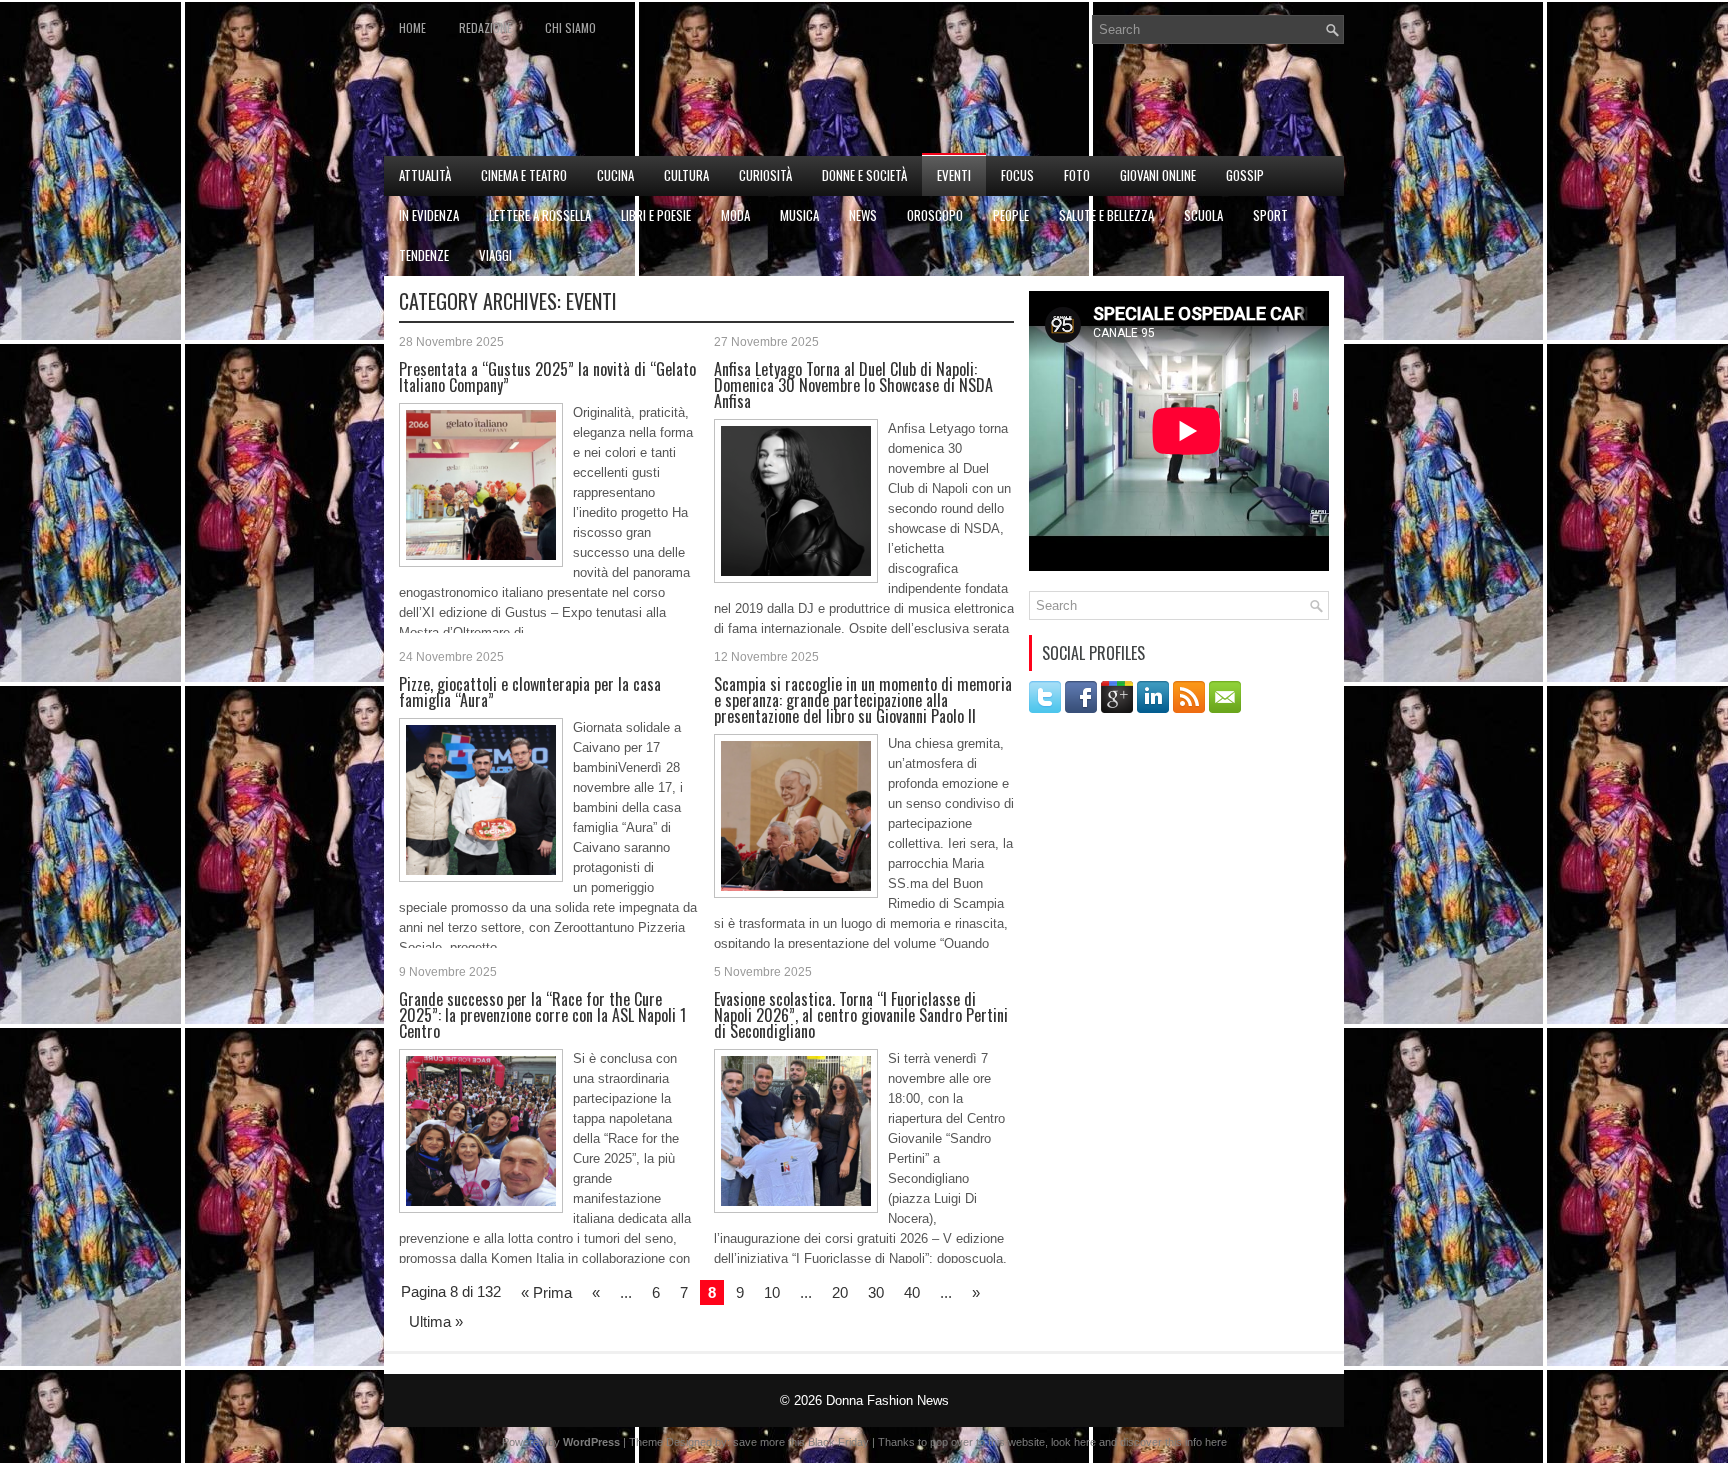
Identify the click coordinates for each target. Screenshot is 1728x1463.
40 (912, 1292)
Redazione (485, 27)
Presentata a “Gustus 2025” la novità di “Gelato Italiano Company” (547, 377)
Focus (1017, 175)
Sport (1270, 215)
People (1011, 215)
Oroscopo (935, 215)
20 (840, 1292)
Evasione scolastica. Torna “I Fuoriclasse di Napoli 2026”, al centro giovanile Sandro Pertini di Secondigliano (861, 1015)
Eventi (954, 175)
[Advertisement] (1110, 106)
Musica (799, 215)
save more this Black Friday (801, 1442)
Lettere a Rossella (540, 215)
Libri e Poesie (656, 215)
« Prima (546, 1292)
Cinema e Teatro (524, 175)
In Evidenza (429, 215)
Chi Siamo (570, 27)
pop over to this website (987, 1442)
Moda (735, 215)
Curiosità (765, 175)
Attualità (425, 175)
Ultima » (436, 1321)
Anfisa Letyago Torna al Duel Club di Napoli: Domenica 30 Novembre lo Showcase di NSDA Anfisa (853, 385)
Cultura (686, 175)
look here (1073, 1442)
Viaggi (495, 255)
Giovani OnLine (1158, 175)
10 (772, 1292)
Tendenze (424, 255)
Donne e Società (864, 175)
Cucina (615, 175)
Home (412, 27)
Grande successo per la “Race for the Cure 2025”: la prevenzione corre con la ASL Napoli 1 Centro (542, 1015)
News (863, 215)
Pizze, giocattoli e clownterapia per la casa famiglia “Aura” (530, 692)
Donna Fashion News (887, 1400)
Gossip (1245, 175)
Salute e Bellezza (1106, 215)
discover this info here (1173, 1442)
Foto (1077, 175)
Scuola (1203, 215)
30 (876, 1292)
